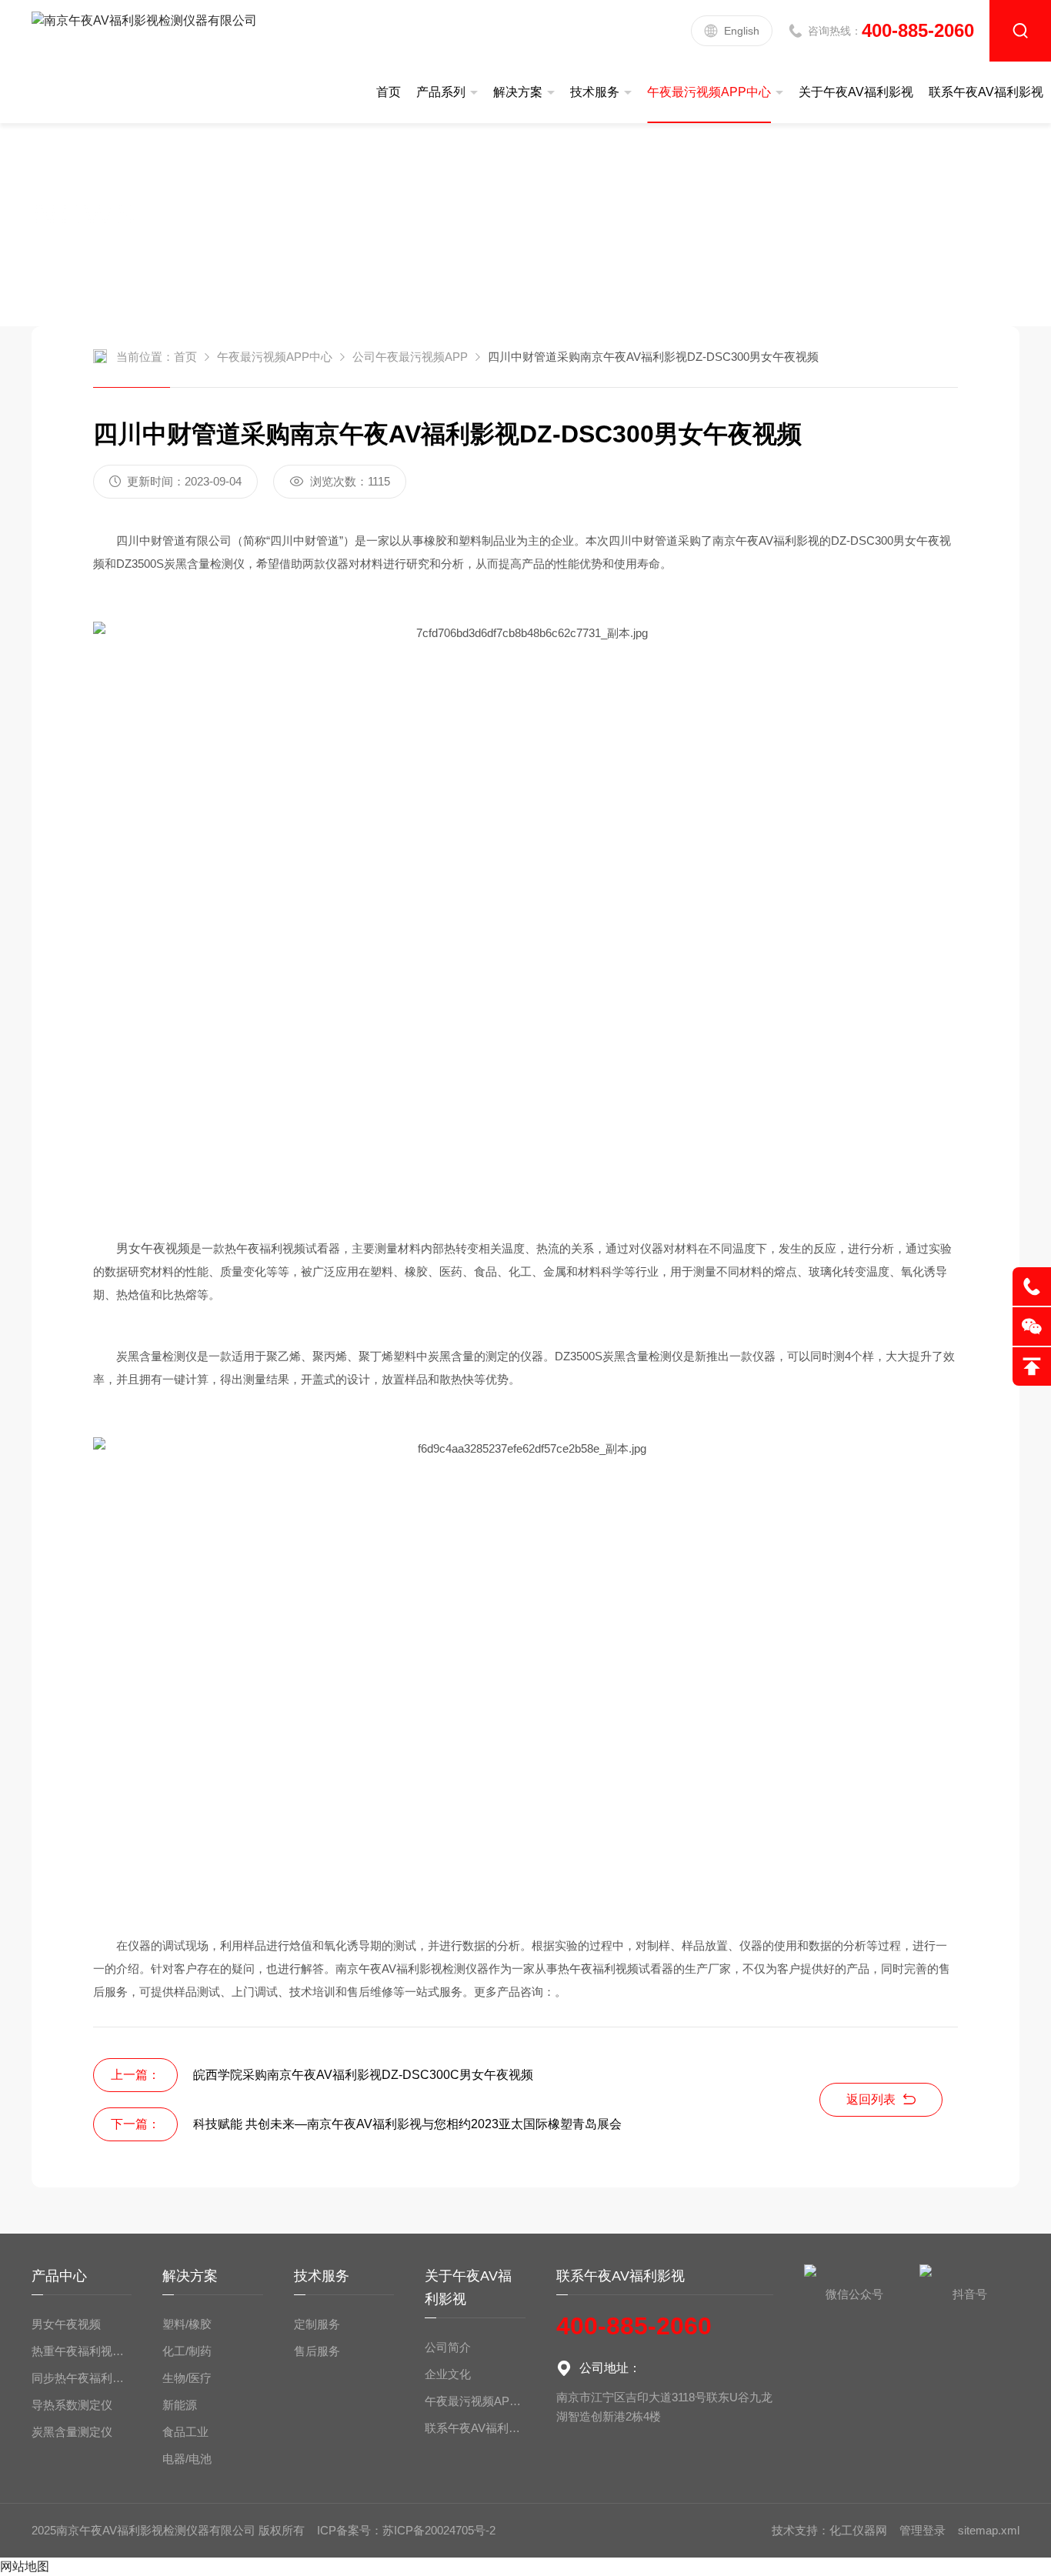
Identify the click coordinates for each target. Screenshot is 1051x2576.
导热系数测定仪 (72, 2405)
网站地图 (25, 2566)
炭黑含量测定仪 (72, 2432)
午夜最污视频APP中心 (709, 92)
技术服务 (595, 92)
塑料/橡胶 (187, 2324)
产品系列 (441, 92)
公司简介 (448, 2347)
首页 (389, 92)
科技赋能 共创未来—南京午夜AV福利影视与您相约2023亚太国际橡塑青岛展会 (407, 2124)
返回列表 (871, 2099)
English (742, 31)
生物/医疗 (187, 2378)
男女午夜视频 (66, 2324)
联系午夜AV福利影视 (986, 92)
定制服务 (317, 2324)
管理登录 (923, 2530)
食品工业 (185, 2432)
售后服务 (317, 2351)
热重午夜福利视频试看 (82, 2351)
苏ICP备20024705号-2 (439, 2530)
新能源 (180, 2405)
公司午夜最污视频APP (410, 357)
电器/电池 (187, 2459)
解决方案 (518, 92)
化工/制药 (187, 2351)
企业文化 (448, 2374)
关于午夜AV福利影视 (856, 92)
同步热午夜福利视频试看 (82, 2378)
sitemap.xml (989, 2530)
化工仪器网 (858, 2530)
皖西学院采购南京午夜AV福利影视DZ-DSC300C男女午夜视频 (363, 2075)
